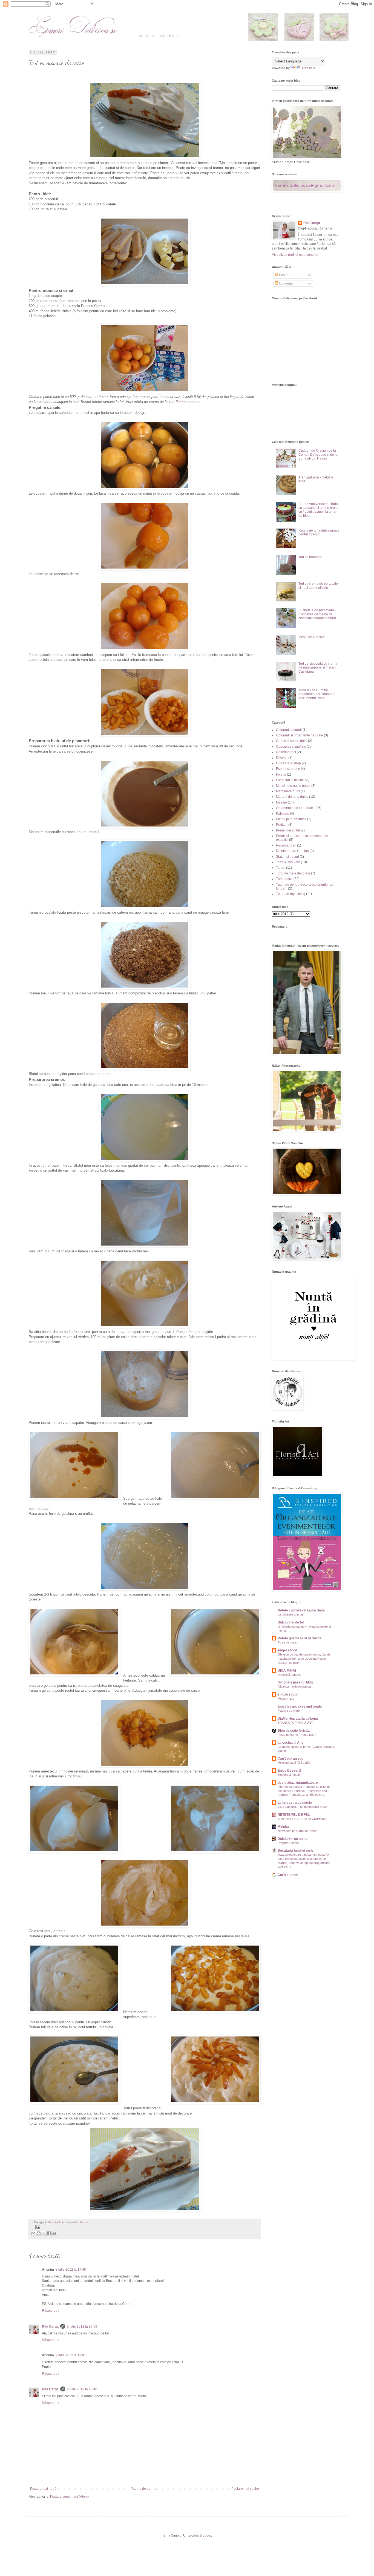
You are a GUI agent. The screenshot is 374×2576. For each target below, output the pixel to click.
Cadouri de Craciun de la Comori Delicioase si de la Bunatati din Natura (318, 454)
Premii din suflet (288, 830)
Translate (308, 68)
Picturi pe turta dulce (291, 819)
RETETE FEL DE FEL (294, 1815)
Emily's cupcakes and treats (300, 1706)
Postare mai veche (245, 2489)
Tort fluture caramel (184, 402)
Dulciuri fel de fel (291, 1622)
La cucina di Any (290, 1743)
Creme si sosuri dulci (292, 741)
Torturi (84, 2222)
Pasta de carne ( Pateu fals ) (297, 1735)
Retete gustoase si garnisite (300, 1638)
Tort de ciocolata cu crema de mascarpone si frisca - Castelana (318, 668)
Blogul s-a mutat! (289, 1775)
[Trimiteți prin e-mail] (33, 2233)
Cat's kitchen (288, 1875)
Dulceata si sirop (288, 763)
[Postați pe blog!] (39, 2233)
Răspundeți (51, 2311)
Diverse (282, 758)
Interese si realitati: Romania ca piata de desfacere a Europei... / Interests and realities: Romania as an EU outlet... (304, 1791)
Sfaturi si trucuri (287, 857)
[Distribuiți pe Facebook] (49, 2233)
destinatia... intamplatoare (298, 1783)
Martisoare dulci (288, 791)
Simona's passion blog (295, 1682)
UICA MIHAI (287, 1671)
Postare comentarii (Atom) (69, 2497)
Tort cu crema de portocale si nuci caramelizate (318, 586)
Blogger (205, 2535)
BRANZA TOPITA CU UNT (295, 1723)
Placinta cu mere (289, 1711)
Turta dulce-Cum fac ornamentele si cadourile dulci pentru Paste (317, 694)
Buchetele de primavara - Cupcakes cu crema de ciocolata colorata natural (317, 614)
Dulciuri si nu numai (293, 1839)
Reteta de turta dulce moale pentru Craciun (319, 532)
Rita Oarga (50, 2327)
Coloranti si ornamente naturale (300, 735)
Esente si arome (288, 769)
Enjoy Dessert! (289, 1771)
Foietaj (281, 774)
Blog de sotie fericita (294, 1731)
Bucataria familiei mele (296, 1851)
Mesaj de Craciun (312, 637)
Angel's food (287, 1650)
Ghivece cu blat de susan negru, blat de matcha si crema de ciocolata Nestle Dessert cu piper (304, 1659)
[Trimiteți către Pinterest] (54, 2233)
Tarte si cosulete (288, 862)
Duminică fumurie (289, 1675)
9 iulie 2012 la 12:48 (82, 2389)
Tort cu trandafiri (310, 557)
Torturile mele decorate (293, 873)
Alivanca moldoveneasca (294, 1686)
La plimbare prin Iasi (291, 1614)
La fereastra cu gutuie (295, 1803)
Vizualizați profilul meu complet (295, 255)
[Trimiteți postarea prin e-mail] (37, 2227)
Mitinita (283, 1827)
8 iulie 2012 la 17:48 (71, 2270)
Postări (284, 275)
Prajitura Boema (288, 1843)
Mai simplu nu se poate (63, 2222)
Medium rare (286, 1699)
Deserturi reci (286, 752)
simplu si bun (288, 1694)
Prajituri (282, 825)
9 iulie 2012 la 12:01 (71, 2355)
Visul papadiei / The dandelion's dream (303, 1807)
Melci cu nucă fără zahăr (294, 1763)
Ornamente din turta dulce (295, 808)
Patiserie (283, 814)
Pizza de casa (287, 1642)
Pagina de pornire (144, 2489)
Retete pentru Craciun (292, 851)
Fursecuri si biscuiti (290, 780)
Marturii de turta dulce (292, 797)
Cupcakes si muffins (291, 747)
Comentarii (287, 283)
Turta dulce (284, 879)
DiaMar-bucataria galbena (298, 1719)
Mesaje (281, 802)
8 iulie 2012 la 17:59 (82, 2327)
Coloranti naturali (289, 730)
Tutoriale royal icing (291, 894)
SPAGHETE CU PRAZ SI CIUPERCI (302, 1819)
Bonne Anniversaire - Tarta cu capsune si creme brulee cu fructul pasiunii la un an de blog (319, 510)
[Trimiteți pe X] (44, 2233)
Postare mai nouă (43, 2489)
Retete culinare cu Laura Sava (301, 1610)
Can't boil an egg (290, 1759)
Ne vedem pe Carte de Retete (297, 1831)
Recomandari (286, 845)
